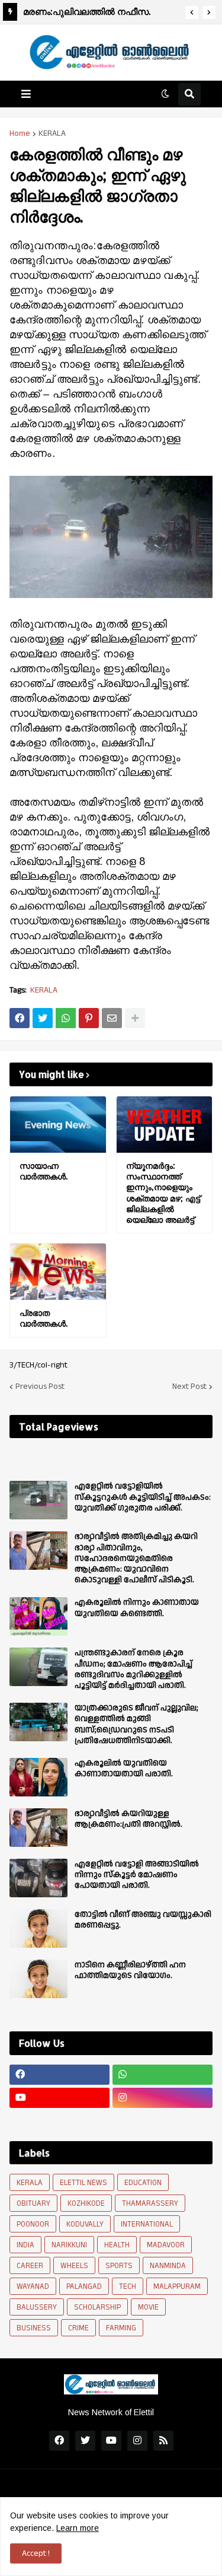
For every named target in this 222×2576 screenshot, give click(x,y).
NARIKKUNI (69, 2245)
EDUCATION (143, 2183)
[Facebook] (20, 1018)
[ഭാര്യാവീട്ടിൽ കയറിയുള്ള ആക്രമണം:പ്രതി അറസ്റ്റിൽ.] (38, 1828)
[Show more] (135, 1018)
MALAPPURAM (177, 2286)
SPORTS (119, 2266)
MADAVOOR (166, 2245)
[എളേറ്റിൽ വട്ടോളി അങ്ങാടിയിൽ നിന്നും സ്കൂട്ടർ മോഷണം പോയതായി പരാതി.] (38, 1878)
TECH (128, 2286)
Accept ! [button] (36, 2553)
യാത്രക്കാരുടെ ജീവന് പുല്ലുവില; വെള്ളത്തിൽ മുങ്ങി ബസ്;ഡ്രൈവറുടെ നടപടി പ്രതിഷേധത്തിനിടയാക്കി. (136, 1724)
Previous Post (40, 1386)
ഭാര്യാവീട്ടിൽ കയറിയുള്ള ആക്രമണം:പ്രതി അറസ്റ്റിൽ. (128, 1819)
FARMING (121, 2328)
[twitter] (85, 2441)
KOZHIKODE (86, 2203)
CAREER (30, 2266)
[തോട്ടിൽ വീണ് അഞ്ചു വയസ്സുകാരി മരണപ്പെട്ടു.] (38, 1928)
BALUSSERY (37, 2307)
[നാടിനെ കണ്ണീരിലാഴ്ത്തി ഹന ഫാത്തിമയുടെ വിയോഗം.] (38, 1979)
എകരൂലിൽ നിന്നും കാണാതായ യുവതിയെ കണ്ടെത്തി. (137, 1608)
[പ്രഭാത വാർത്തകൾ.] (58, 1272)
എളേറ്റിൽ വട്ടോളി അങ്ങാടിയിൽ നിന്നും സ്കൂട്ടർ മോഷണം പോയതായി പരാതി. (137, 1875)
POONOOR (33, 2224)
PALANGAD (84, 2286)
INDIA (25, 2245)
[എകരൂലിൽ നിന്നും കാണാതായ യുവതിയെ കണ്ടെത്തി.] (38, 1616)
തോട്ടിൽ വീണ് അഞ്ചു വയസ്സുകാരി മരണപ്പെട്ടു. (143, 1920)
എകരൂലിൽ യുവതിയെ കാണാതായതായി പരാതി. (124, 1769)
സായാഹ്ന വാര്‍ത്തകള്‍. (44, 1171)
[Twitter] (43, 1018)
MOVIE (148, 2307)
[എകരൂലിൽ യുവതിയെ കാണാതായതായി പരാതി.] (38, 1777)
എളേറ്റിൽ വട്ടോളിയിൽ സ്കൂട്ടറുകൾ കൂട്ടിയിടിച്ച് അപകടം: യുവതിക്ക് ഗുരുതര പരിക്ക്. (143, 1497)
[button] (192, 12)
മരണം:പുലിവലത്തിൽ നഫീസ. (87, 12)
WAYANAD (33, 2286)
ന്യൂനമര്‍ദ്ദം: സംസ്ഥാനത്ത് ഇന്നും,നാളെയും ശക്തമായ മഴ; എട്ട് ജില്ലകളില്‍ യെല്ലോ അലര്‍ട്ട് (163, 1192)
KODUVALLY (85, 2224)
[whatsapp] (163, 2075)
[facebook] (59, 2075)
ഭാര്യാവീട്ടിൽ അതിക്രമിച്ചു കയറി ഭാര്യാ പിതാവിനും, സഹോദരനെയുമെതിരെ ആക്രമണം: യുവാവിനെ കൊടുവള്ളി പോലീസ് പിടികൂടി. (136, 1558)
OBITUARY (33, 2203)
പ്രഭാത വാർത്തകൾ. (44, 1318)
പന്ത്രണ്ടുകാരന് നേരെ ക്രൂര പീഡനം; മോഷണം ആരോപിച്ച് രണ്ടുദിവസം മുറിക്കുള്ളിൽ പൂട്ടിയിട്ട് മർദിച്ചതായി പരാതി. (133, 1669)
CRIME (78, 2328)
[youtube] (59, 2098)
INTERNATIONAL (147, 2224)
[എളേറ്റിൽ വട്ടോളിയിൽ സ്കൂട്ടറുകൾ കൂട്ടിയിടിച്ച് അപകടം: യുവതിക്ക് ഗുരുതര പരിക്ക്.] (38, 1500)
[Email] (112, 1018)
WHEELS (74, 2266)
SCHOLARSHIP (97, 2307)
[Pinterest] (89, 1018)
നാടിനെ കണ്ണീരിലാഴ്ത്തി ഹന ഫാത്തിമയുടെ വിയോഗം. (130, 1970)
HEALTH (117, 2245)
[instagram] (163, 2098)
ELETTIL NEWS (83, 2183)
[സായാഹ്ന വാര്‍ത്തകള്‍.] (58, 1125)
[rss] (163, 2441)
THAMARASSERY (150, 2203)
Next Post (189, 1386)
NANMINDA (168, 2266)
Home (20, 133)
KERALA (52, 133)
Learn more (78, 2528)
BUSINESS (34, 2328)
